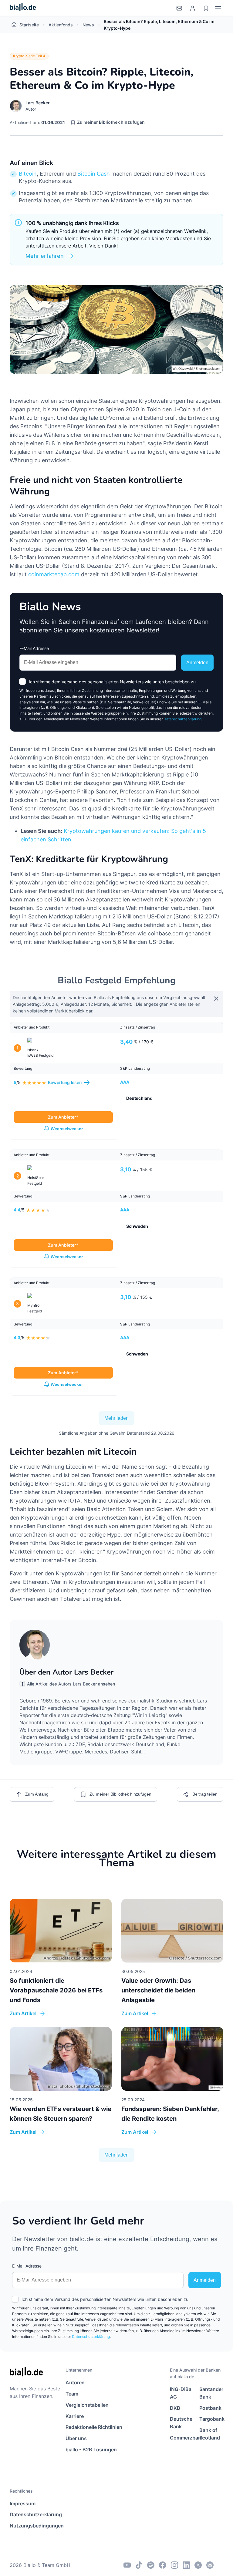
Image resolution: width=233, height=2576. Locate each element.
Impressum (23, 2504)
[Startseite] (23, 8)
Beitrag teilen (205, 1794)
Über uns (76, 2438)
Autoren (75, 2382)
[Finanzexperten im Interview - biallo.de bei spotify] (151, 2565)
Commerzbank (182, 2438)
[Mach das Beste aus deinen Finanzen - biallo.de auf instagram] (174, 2565)
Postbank (210, 2408)
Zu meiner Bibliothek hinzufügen (111, 122)
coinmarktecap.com (54, 574)
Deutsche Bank (181, 2423)
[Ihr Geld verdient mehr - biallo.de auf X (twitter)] (198, 2565)
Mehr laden (116, 1418)
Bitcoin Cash (94, 174)
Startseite (29, 25)
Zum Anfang (37, 1794)
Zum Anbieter (62, 1117)
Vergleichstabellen (87, 2405)
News (88, 25)
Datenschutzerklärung (182, 719)
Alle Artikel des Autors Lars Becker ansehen (71, 1684)
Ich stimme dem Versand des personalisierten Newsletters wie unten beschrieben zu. (113, 682)
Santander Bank (211, 2393)
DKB (175, 2408)
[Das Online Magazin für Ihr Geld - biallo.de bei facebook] (163, 2565)
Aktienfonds (61, 25)
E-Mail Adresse (34, 648)
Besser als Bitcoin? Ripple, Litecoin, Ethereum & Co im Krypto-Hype (159, 25)
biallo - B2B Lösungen (91, 2450)
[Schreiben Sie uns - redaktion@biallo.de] (210, 2565)
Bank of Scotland (210, 2434)
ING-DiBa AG (181, 2393)
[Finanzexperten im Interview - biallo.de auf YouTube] (127, 2565)
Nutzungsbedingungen (36, 2526)
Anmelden (197, 663)
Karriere (75, 2416)
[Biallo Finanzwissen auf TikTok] (139, 2565)
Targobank (211, 2419)
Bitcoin (28, 174)
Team (72, 2394)
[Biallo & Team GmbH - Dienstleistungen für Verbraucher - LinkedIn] (186, 2565)
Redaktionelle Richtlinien (94, 2427)
